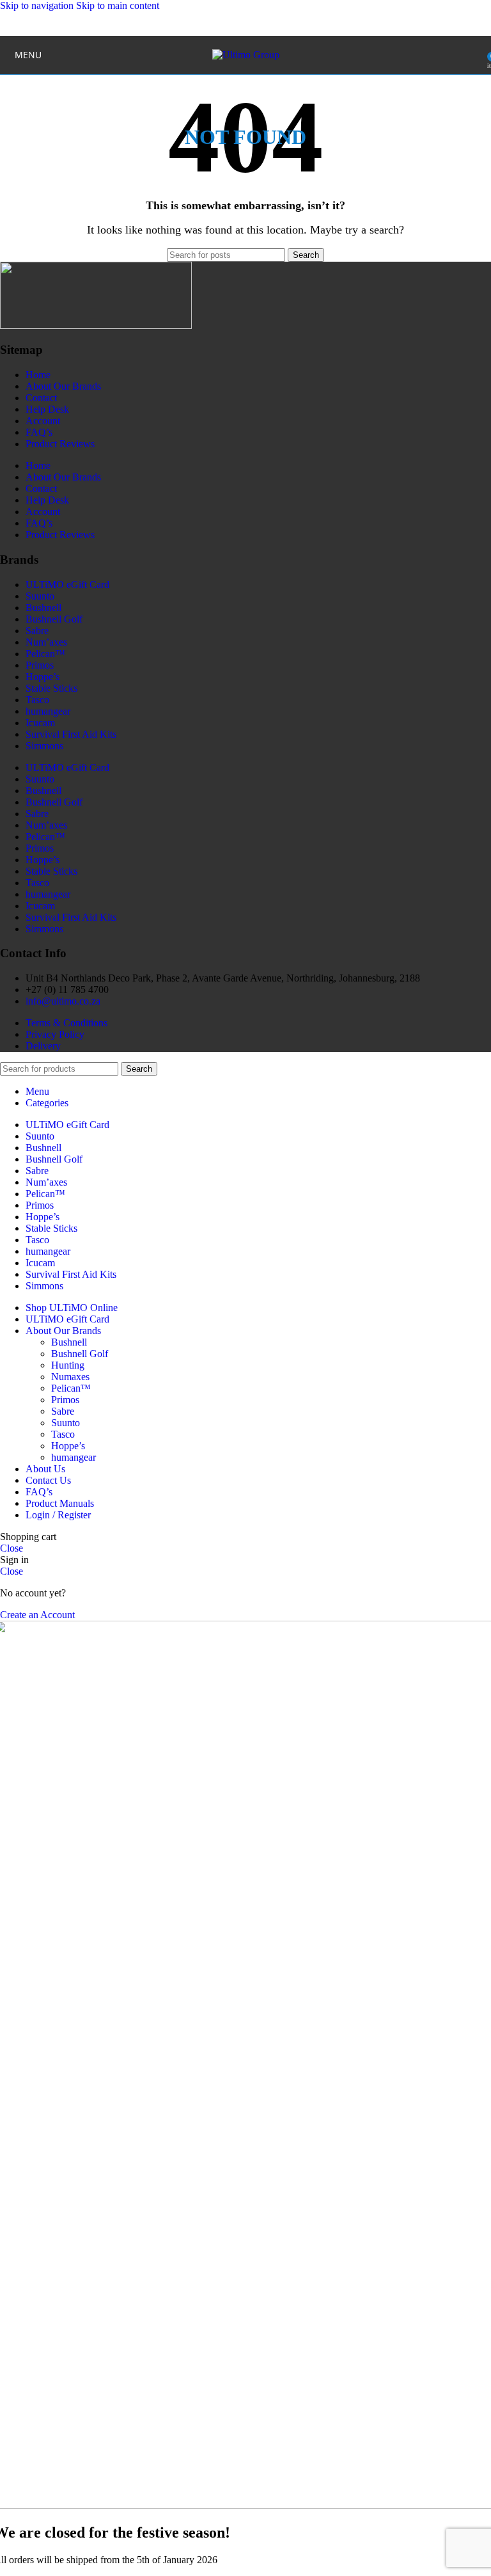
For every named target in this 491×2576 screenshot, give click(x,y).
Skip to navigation (38, 5)
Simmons (44, 746)
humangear (48, 711)
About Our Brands (63, 386)
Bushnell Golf (54, 619)
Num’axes (46, 642)
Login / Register (58, 1515)
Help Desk (47, 409)
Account (43, 421)
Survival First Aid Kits (71, 734)
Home (38, 375)
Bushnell (43, 608)
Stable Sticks (51, 688)
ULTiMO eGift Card (67, 584)
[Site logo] (246, 55)
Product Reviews (60, 444)
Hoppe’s (43, 677)
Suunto (40, 596)
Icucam (40, 723)
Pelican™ (45, 654)
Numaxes (70, 1377)
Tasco (37, 700)
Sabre (37, 631)
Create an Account (37, 1615)
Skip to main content (118, 5)
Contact (41, 398)
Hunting (68, 1365)
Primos (40, 665)
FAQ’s (39, 432)
